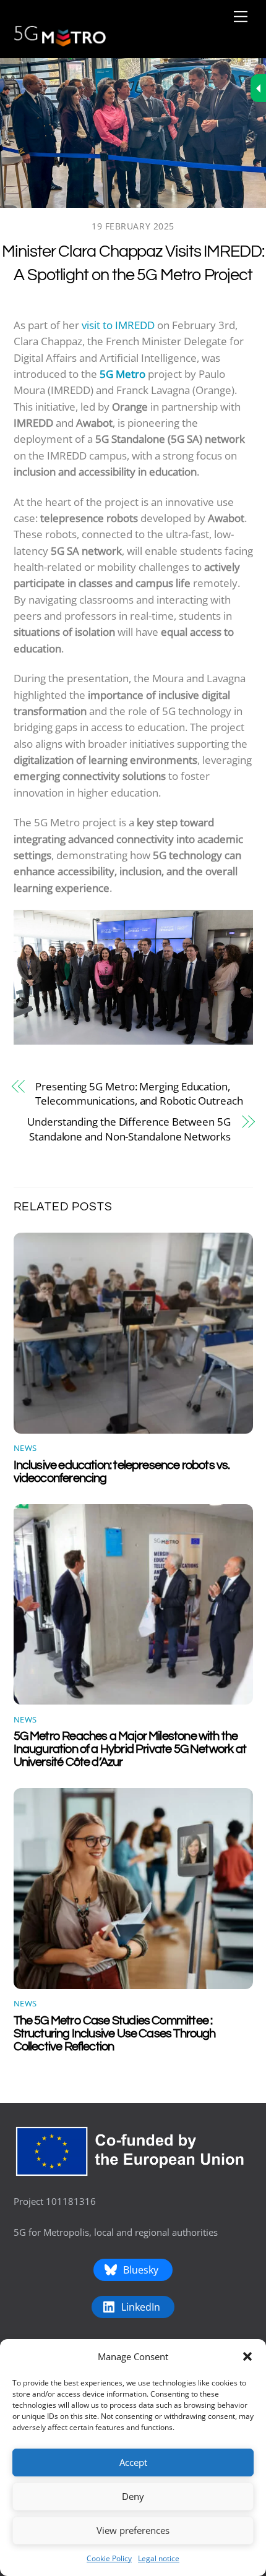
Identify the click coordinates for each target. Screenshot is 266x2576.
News (26, 1448)
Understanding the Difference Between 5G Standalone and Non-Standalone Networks (129, 1129)
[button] (247, 2356)
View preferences (133, 2530)
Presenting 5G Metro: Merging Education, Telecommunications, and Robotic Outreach (139, 1094)
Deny (133, 2496)
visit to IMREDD (118, 325)
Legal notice (159, 2558)
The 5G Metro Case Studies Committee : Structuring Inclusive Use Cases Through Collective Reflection (115, 2033)
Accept (133, 2462)
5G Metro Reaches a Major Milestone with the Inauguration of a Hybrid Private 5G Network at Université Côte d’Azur (130, 1749)
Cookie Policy (109, 2558)
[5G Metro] (60, 43)
